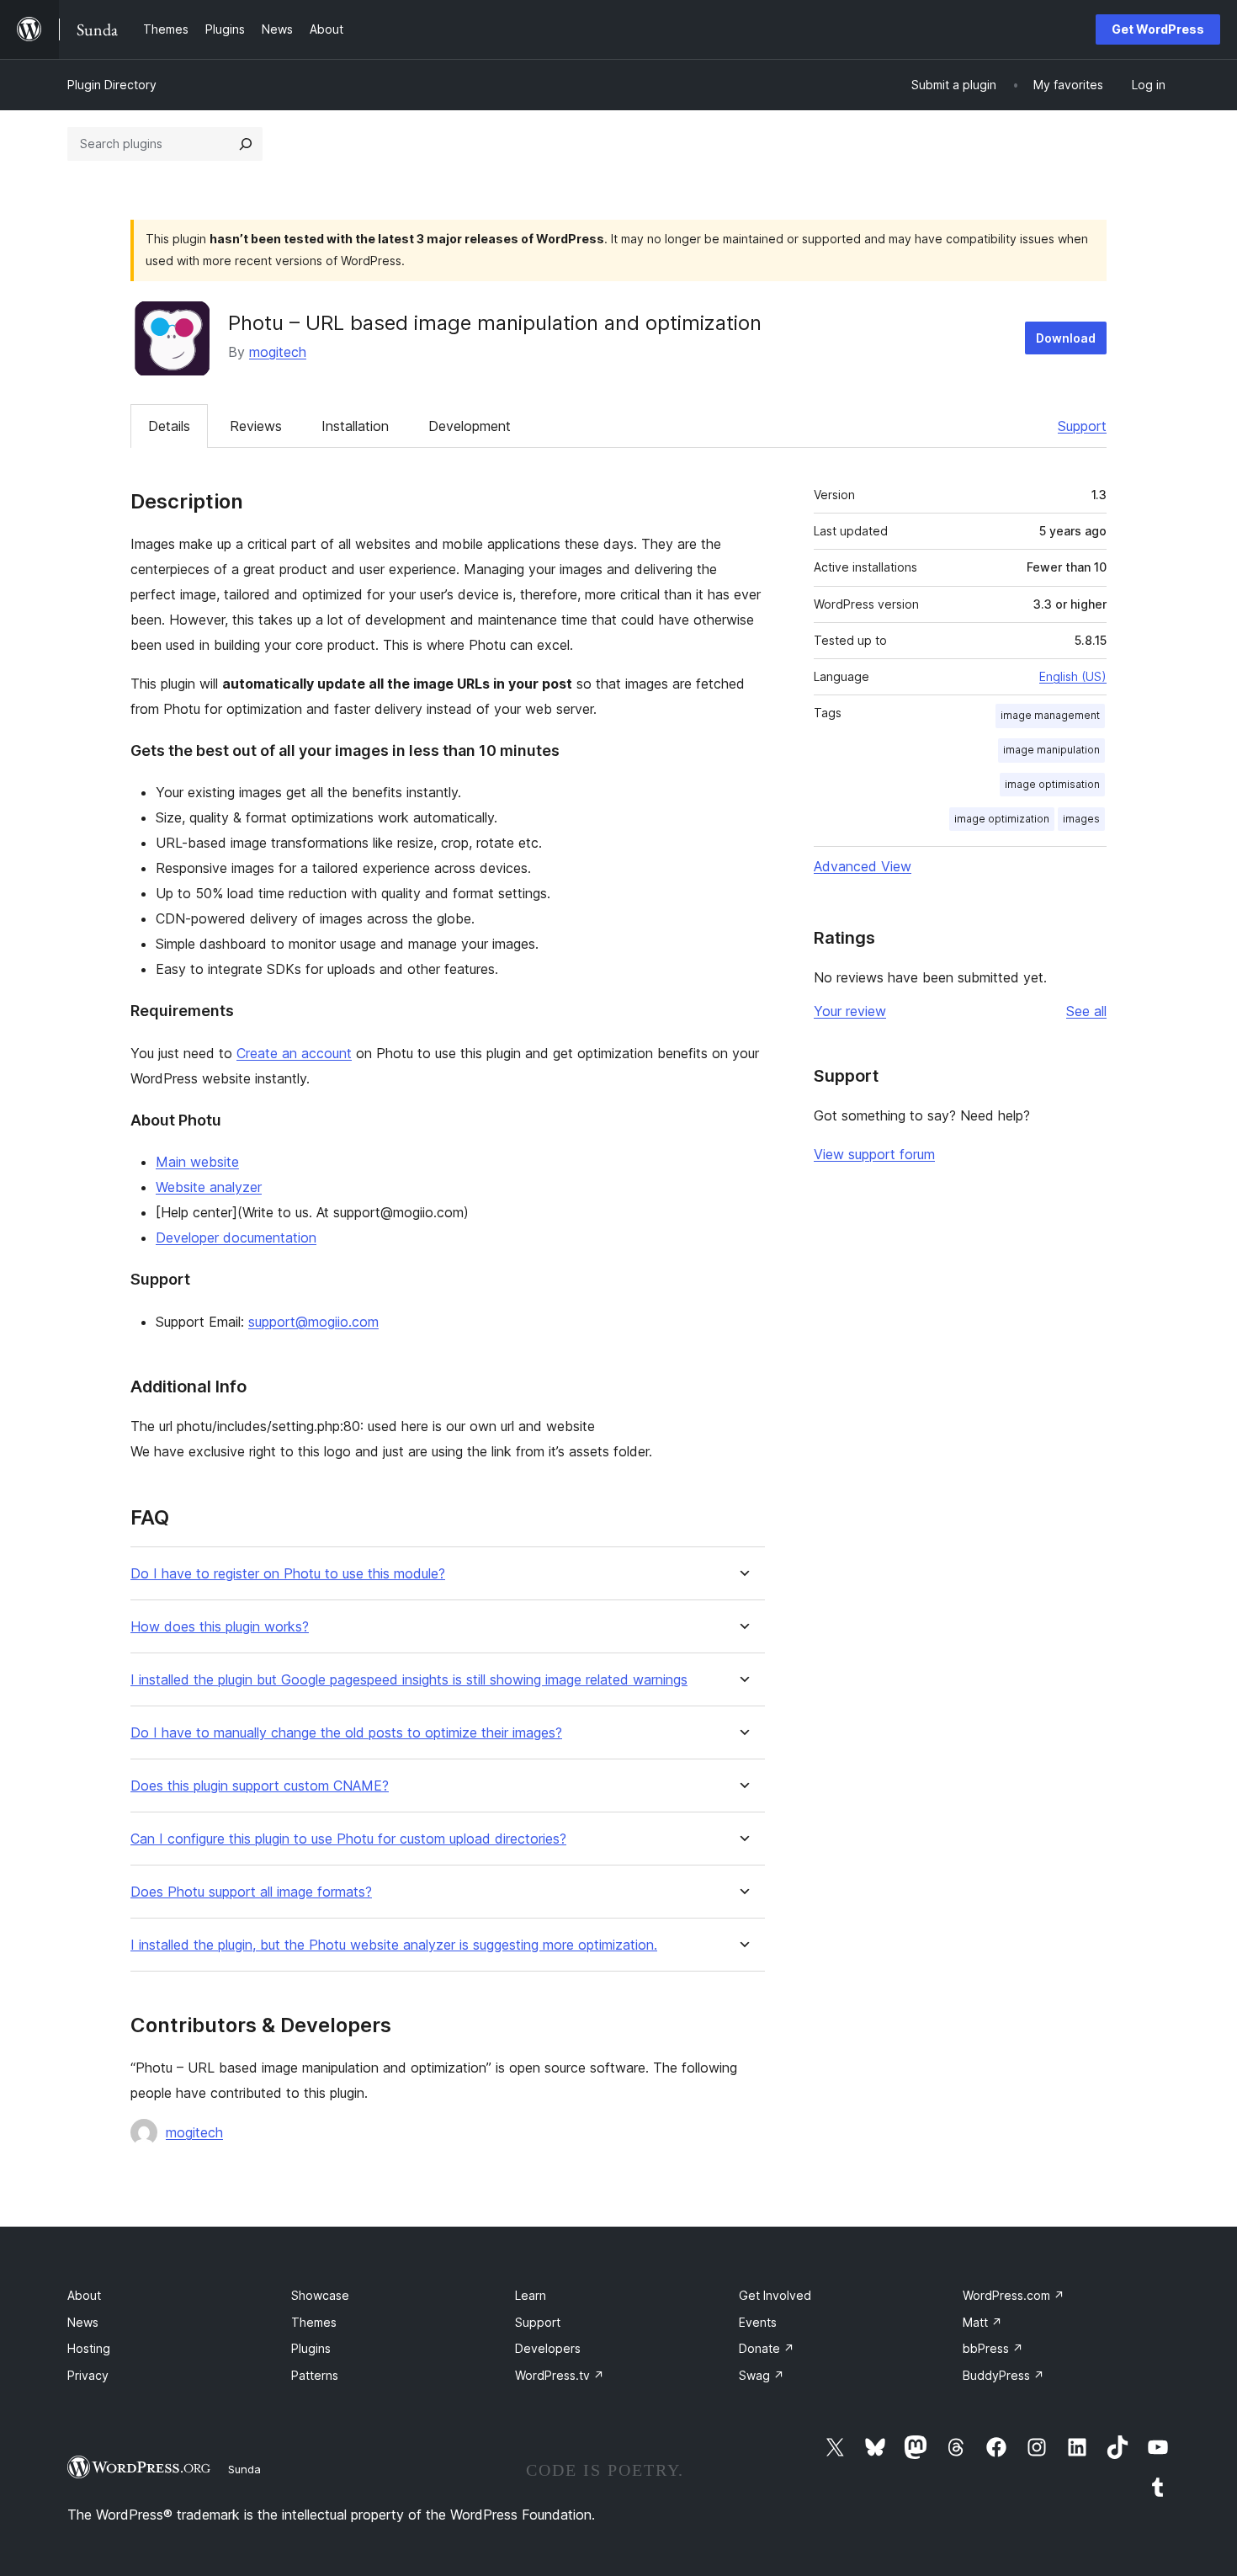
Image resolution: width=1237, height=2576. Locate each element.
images (1081, 819)
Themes (314, 2322)
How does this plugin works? (220, 1627)
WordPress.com (1014, 2295)
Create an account (294, 1053)
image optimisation (1052, 784)
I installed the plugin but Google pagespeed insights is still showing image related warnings (409, 1680)
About (84, 2295)
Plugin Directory (112, 85)
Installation (355, 426)
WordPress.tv (560, 2375)
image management (1050, 715)
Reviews (256, 426)
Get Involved (775, 2295)
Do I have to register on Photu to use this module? (288, 1574)
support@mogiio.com (313, 1322)
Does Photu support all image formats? (251, 1892)
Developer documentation (236, 1237)
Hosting (89, 2348)
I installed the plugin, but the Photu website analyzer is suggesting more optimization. (394, 1945)
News (83, 2322)
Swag (762, 2375)
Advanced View (863, 866)
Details (169, 426)
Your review (850, 1011)
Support (1082, 426)
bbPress (993, 2348)
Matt (982, 2322)
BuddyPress (1003, 2375)
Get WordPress (1158, 29)
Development (470, 426)
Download (1066, 338)
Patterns (315, 2375)
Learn (531, 2295)
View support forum (874, 1154)
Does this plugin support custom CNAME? (260, 1786)
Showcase (320, 2295)
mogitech (278, 352)
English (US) (1073, 676)
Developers (548, 2348)
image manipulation (1051, 750)
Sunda (244, 2469)
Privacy (88, 2375)
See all (1086, 1011)
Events (758, 2322)
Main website (197, 1162)
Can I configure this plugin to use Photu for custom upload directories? (348, 1839)
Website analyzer (209, 1187)
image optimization (1002, 819)
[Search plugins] (246, 144)
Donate (767, 2348)
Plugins (311, 2348)
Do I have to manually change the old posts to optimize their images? (346, 1733)
